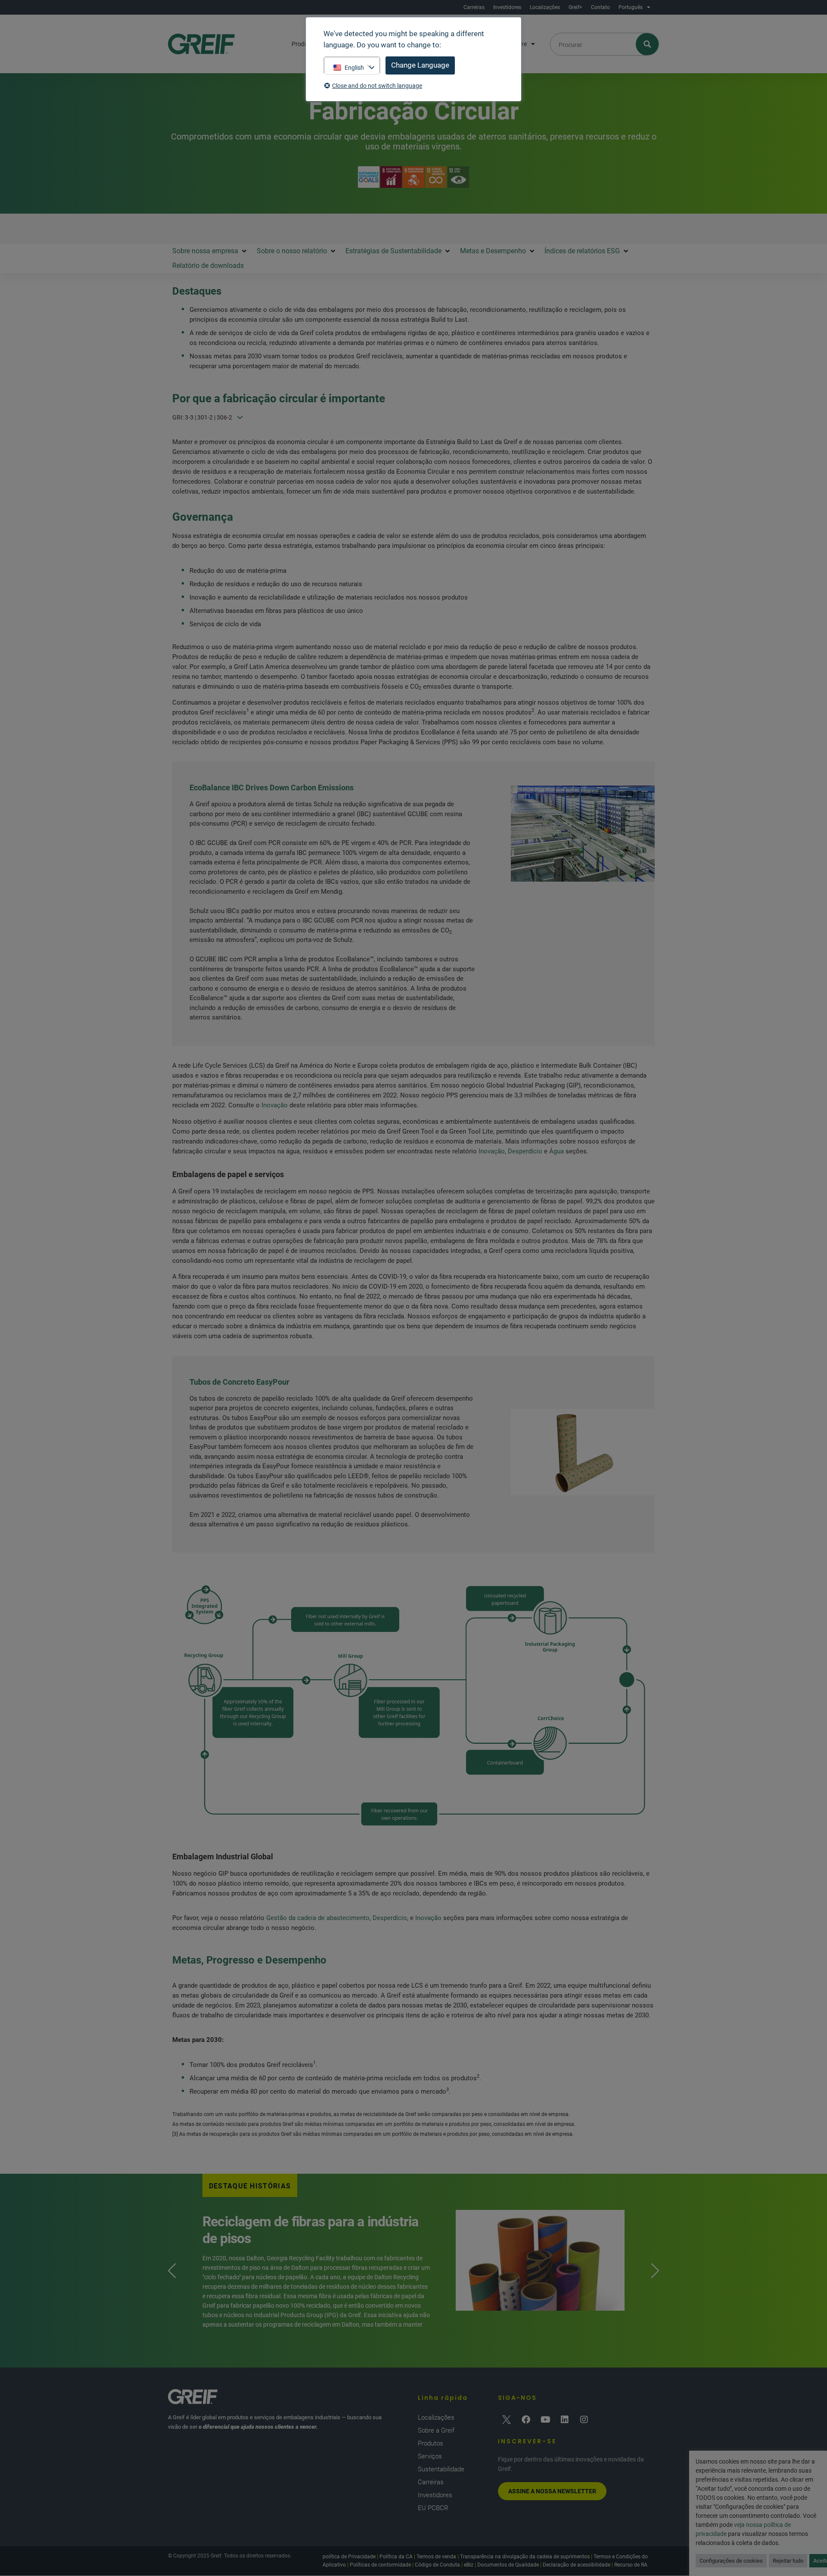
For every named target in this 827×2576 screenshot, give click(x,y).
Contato (600, 7)
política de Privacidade (349, 2557)
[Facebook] (526, 2420)
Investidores (507, 7)
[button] (210, 251)
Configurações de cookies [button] (731, 2561)
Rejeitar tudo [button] (788, 2561)
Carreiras (474, 7)
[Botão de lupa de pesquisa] (648, 44)
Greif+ (575, 7)
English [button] (354, 68)
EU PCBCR (433, 2508)
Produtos (431, 2443)
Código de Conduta (437, 2565)
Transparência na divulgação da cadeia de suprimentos (525, 2557)
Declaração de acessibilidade (577, 2565)
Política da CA (396, 2557)
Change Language (420, 65)
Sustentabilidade (441, 2469)
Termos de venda (436, 2557)
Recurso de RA (631, 2565)
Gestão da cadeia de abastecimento (318, 1918)
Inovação (275, 1105)
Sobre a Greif (436, 2430)
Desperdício (525, 1151)
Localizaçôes (545, 7)
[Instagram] (584, 2420)
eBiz (469, 2565)
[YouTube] (545, 2420)
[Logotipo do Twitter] (507, 2420)
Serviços (430, 2456)
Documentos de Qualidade (508, 2565)
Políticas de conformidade (380, 2565)
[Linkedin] (565, 2420)
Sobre (519, 44)
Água (557, 1151)
